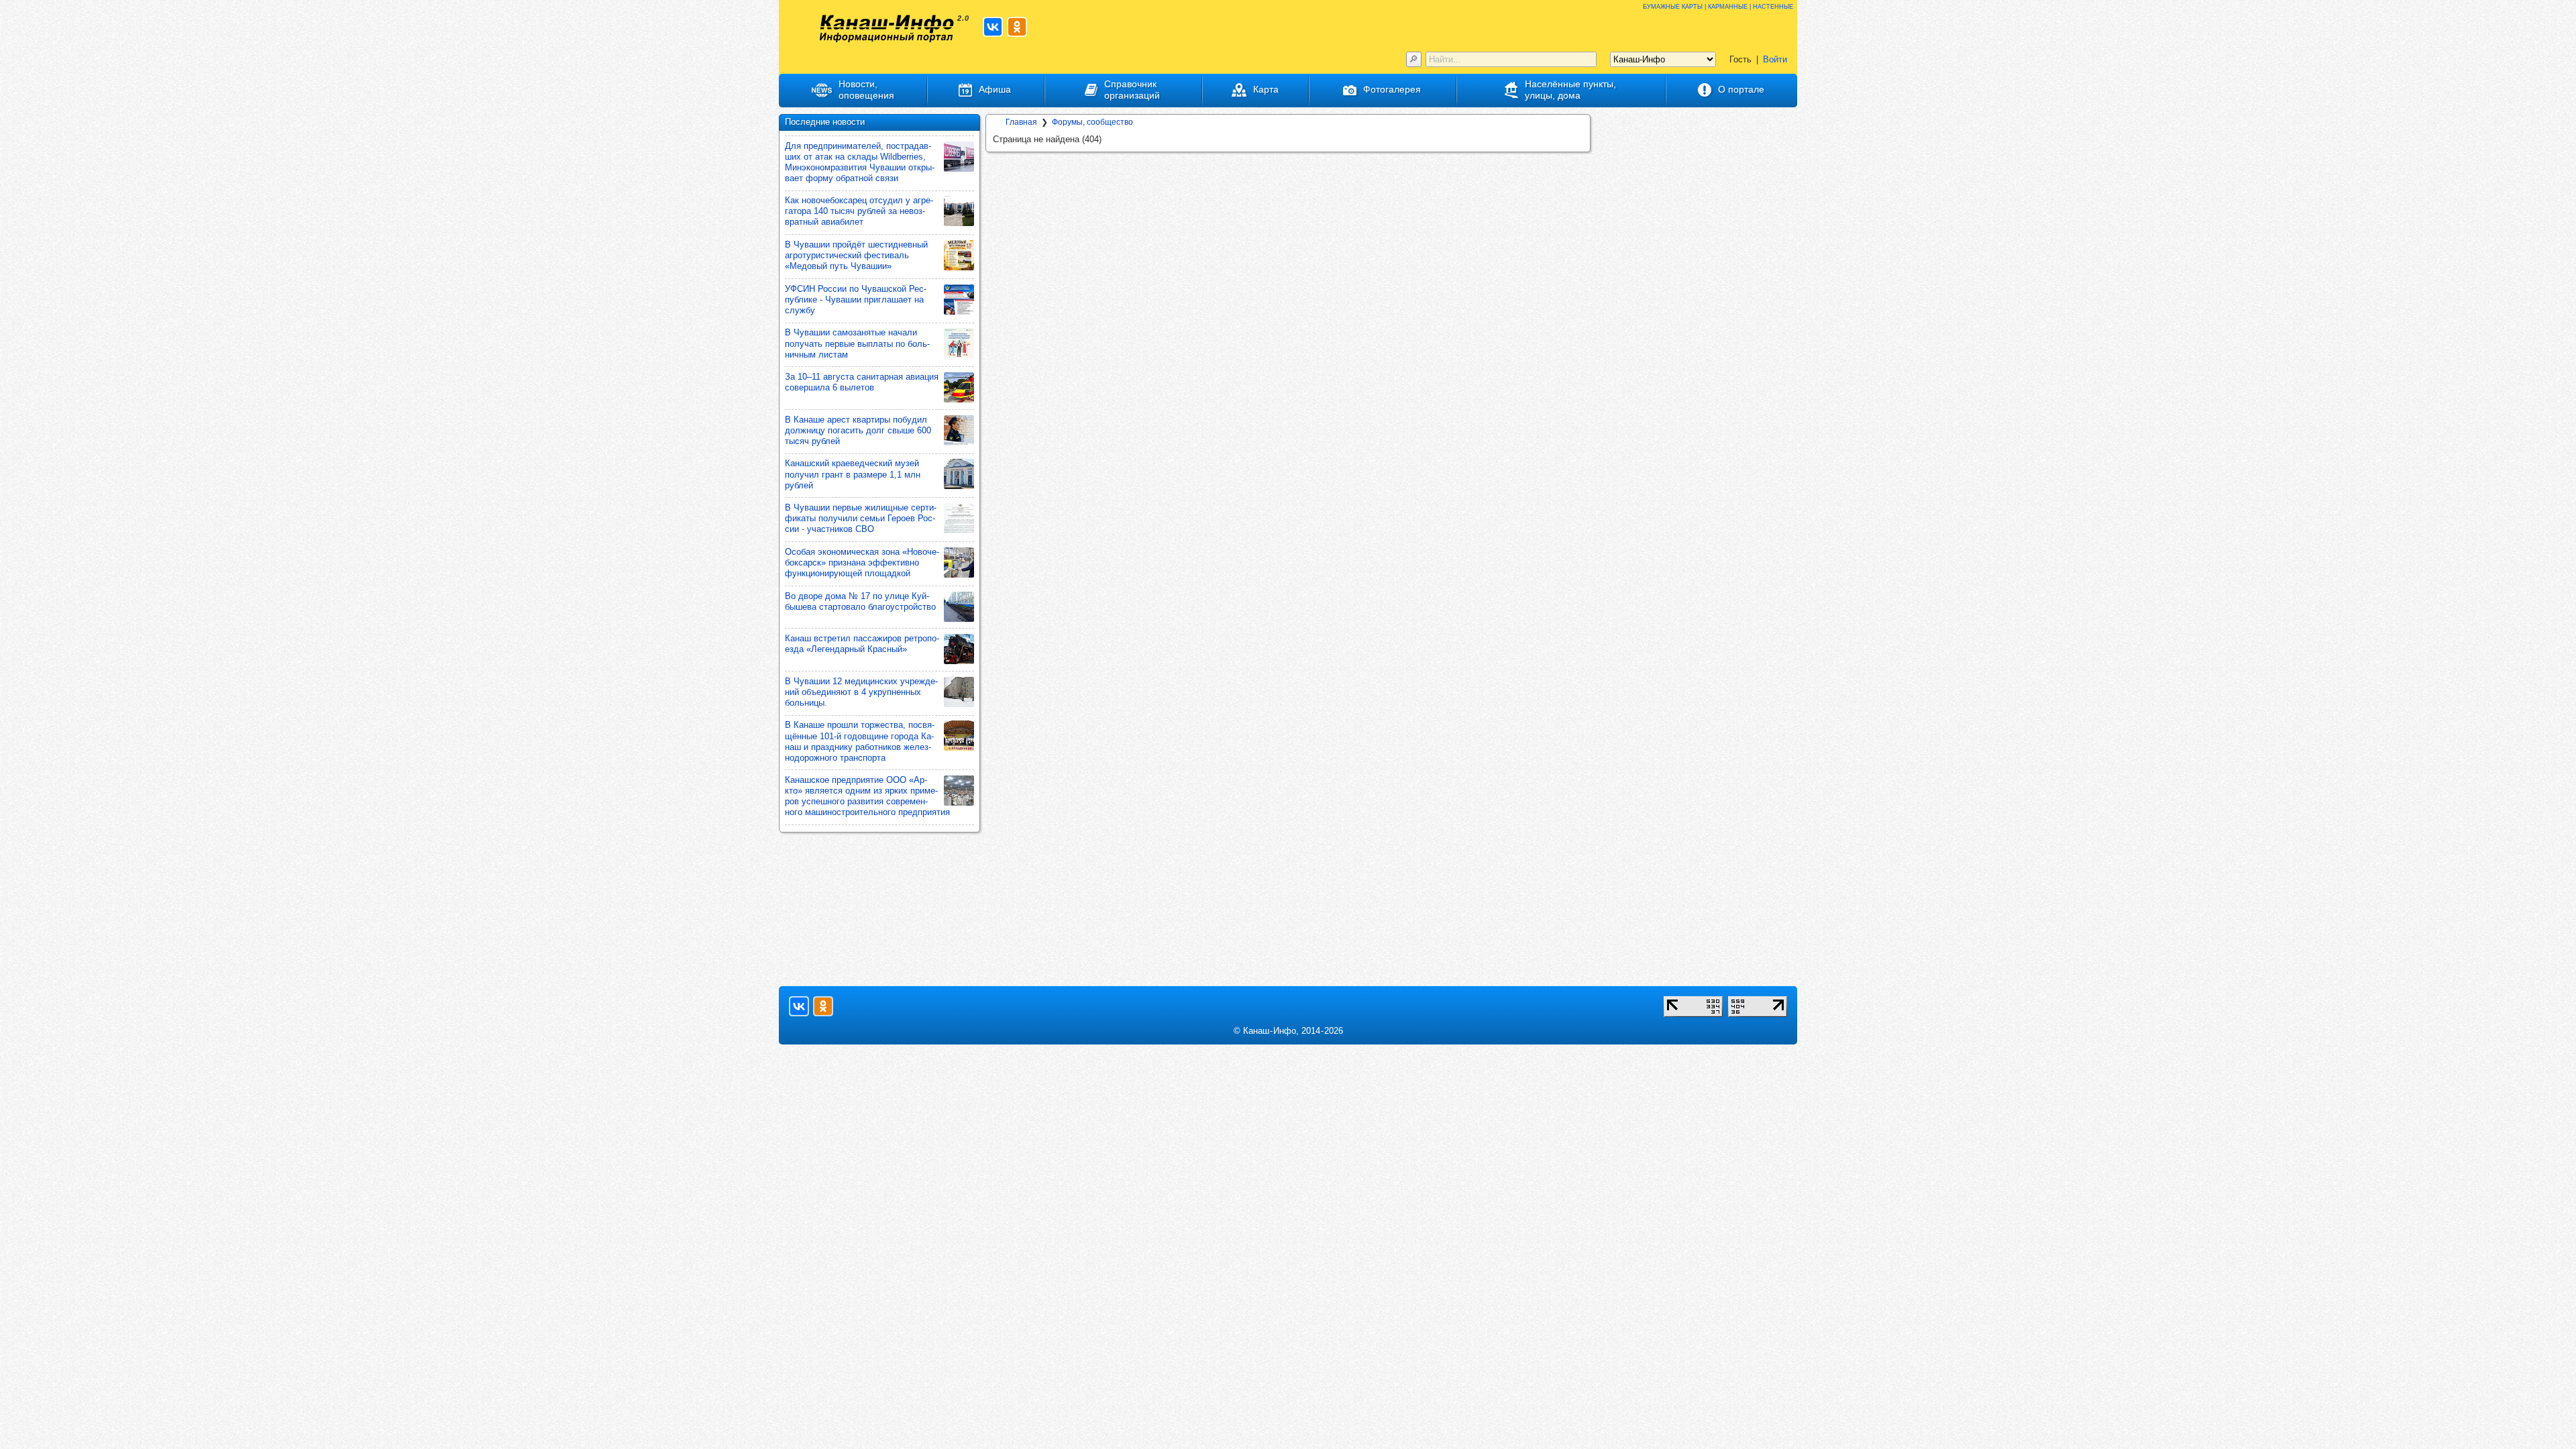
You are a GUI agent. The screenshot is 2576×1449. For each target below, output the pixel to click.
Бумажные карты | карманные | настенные (1718, 6)
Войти (1775, 59)
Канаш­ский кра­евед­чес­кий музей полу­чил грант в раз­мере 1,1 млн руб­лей (853, 474)
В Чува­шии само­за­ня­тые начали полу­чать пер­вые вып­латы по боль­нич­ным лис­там (857, 343)
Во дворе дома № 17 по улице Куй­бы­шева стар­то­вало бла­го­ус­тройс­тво (860, 601)
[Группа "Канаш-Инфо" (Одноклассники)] (1017, 27)
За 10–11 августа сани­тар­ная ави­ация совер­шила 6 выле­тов (862, 382)
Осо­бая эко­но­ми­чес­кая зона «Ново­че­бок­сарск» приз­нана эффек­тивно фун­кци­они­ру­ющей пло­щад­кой (862, 562)
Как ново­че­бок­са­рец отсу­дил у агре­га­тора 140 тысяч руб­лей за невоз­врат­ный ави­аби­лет (859, 211)
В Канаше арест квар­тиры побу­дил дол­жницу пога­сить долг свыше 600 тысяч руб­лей (858, 430)
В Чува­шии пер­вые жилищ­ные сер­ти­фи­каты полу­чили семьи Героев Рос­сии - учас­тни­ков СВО (861, 518)
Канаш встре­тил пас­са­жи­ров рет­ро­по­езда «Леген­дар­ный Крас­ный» (862, 644)
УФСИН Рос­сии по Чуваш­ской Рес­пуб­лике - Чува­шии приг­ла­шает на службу (856, 300)
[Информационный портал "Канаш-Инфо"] (887, 29)
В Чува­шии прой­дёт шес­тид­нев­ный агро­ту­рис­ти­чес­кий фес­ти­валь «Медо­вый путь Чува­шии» (856, 255)
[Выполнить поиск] (1414, 59)
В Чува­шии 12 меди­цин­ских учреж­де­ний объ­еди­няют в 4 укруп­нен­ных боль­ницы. (861, 692)
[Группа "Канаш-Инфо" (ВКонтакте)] (993, 27)
